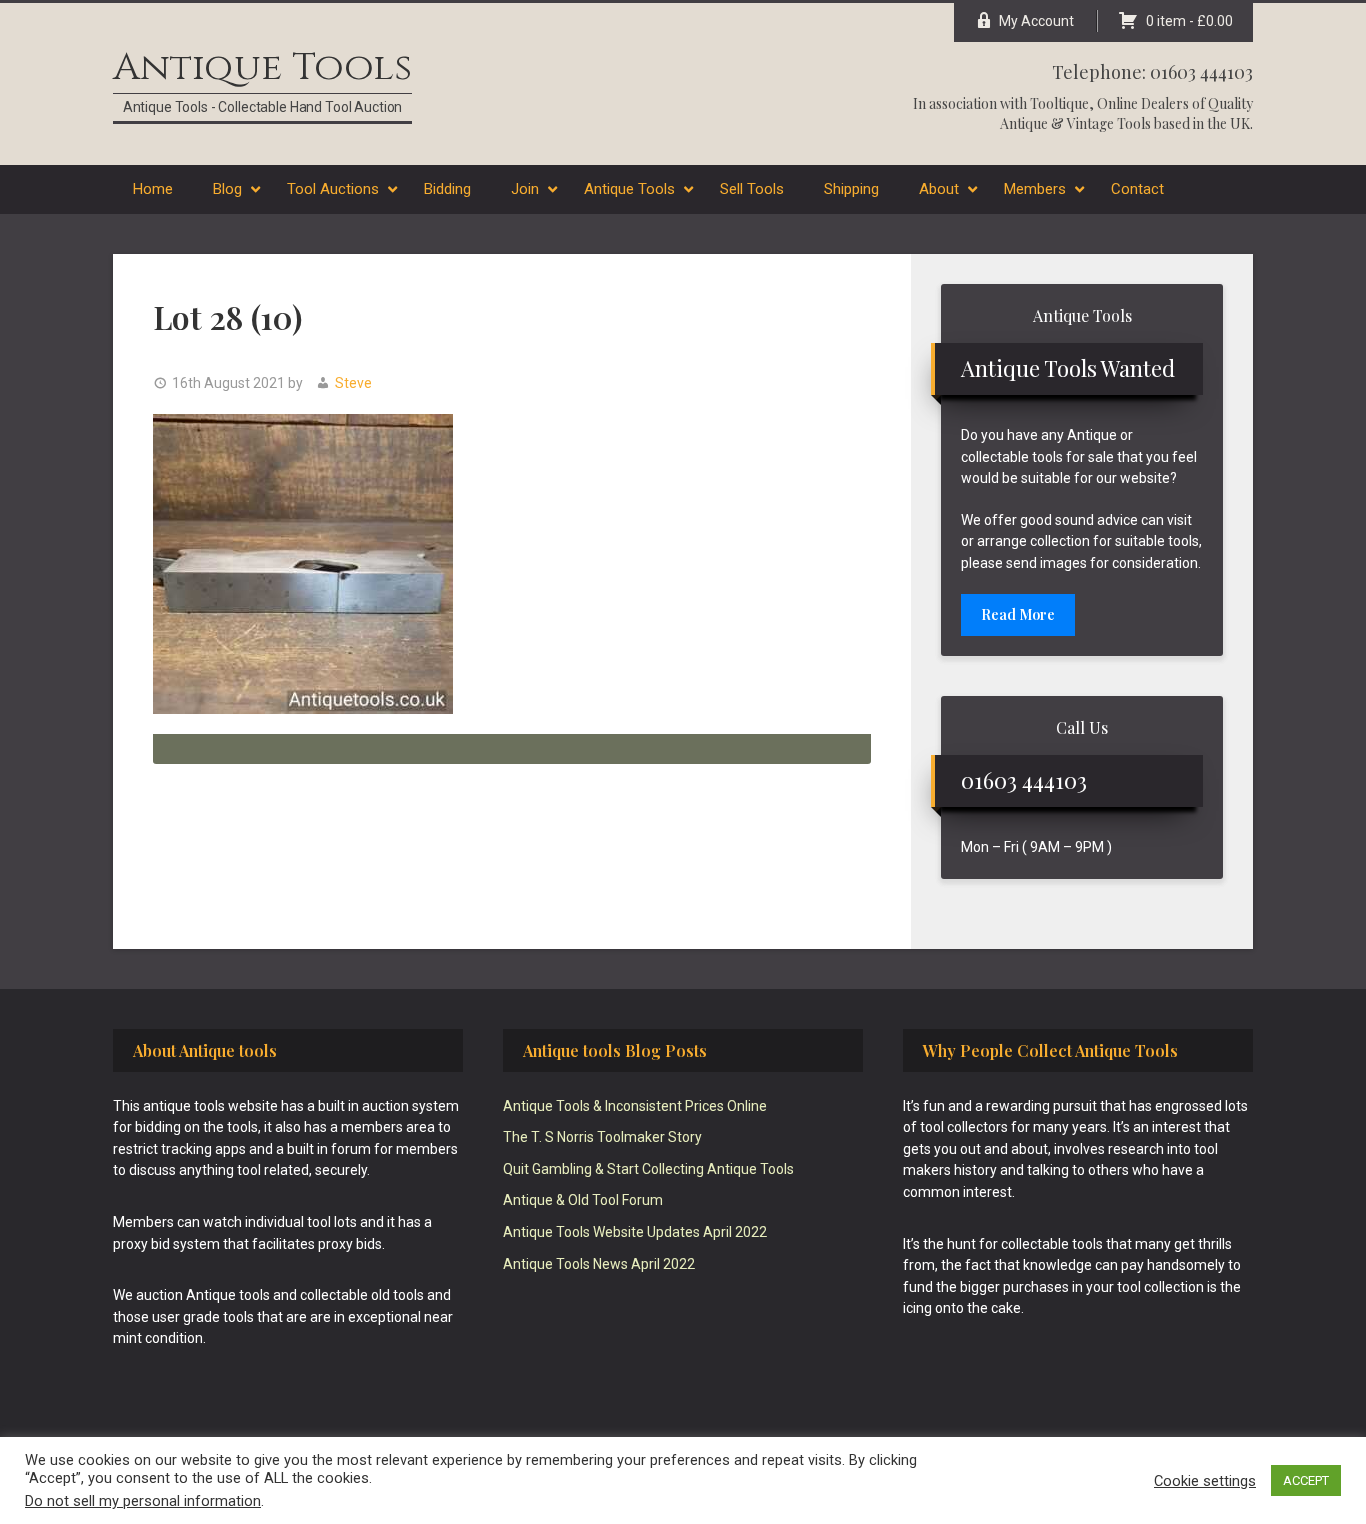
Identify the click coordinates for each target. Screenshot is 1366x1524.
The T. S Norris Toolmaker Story (602, 1137)
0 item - (1189, 21)
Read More (1018, 614)
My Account (1036, 21)
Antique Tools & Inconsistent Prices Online (635, 1106)
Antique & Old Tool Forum (583, 1200)
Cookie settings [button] (1205, 1481)
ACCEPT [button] (1306, 1480)
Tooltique (1059, 103)
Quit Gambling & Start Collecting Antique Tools (648, 1169)
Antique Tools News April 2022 (599, 1264)
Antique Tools (262, 67)
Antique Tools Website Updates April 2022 (635, 1232)
